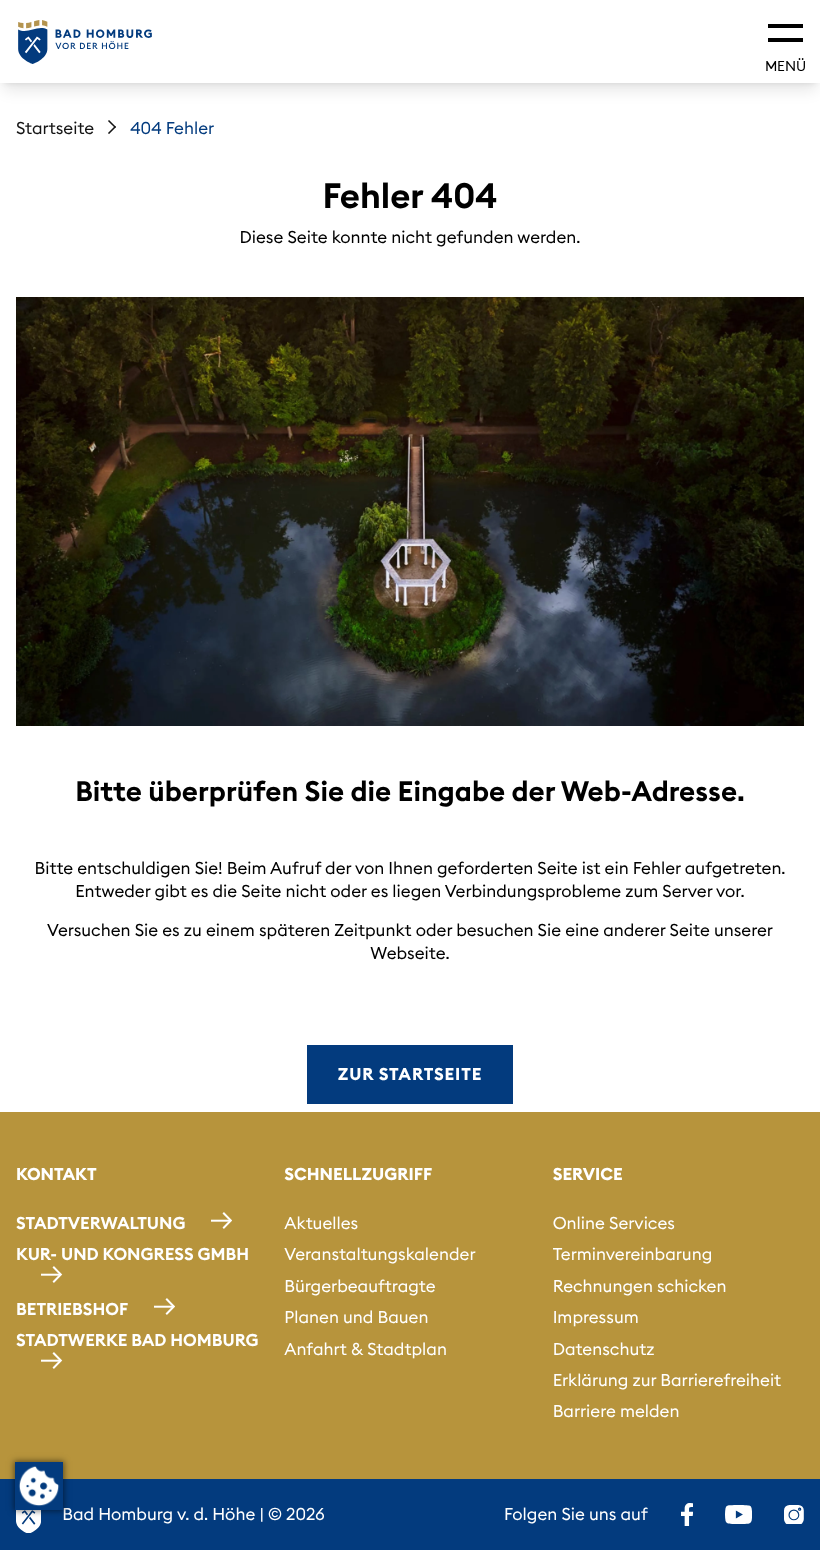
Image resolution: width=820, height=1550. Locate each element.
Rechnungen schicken (640, 1286)
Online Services (614, 1223)
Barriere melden (616, 1411)
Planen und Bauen (356, 1317)
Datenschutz (604, 1349)
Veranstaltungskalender (379, 1254)
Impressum (596, 1317)
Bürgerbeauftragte (359, 1286)
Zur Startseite (410, 1074)
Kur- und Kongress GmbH (132, 1254)
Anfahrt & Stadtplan (365, 1349)
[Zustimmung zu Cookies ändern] (39, 1486)
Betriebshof (72, 1309)
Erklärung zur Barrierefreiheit (667, 1380)
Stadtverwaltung (100, 1223)
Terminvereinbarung (633, 1254)
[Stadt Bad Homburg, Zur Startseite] (85, 42)
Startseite (55, 128)
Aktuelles (321, 1223)
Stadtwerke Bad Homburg (137, 1340)
